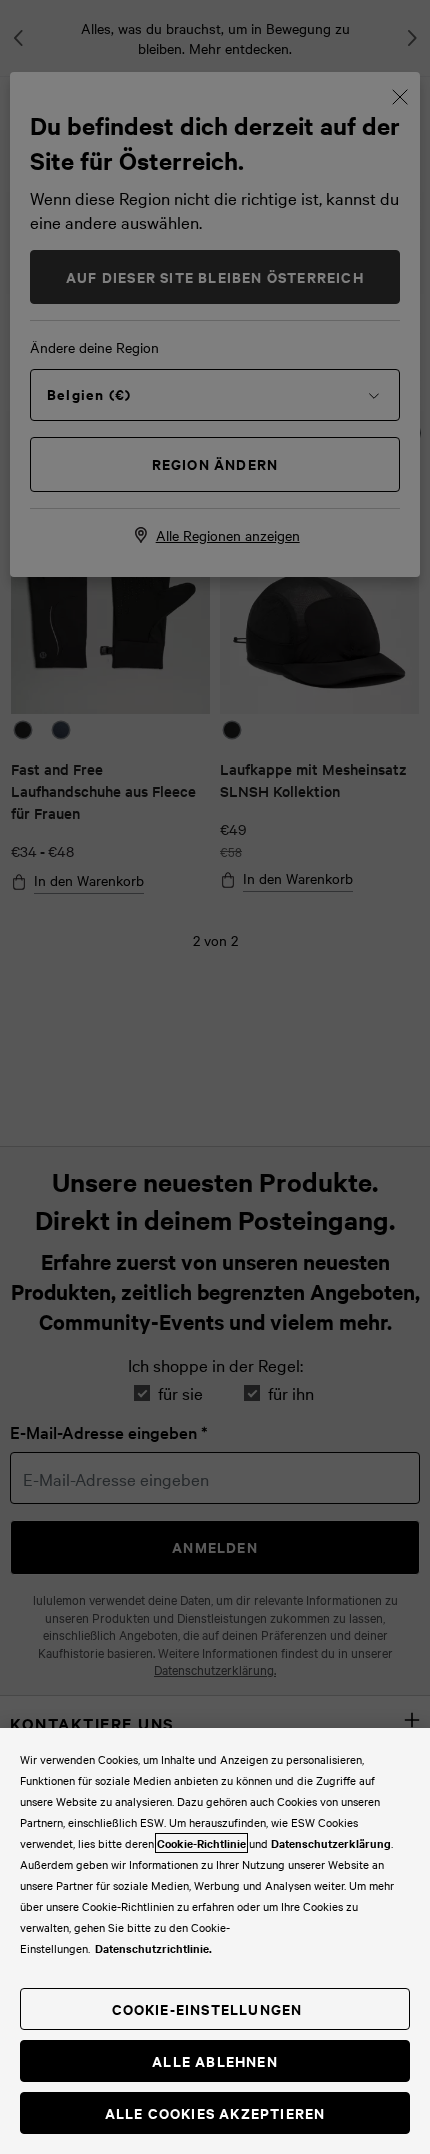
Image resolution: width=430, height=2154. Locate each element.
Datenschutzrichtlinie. (153, 1948)
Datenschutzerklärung (331, 1843)
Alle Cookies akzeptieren (215, 2112)
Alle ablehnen (215, 2060)
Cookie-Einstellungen (207, 2008)
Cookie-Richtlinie (201, 1843)
